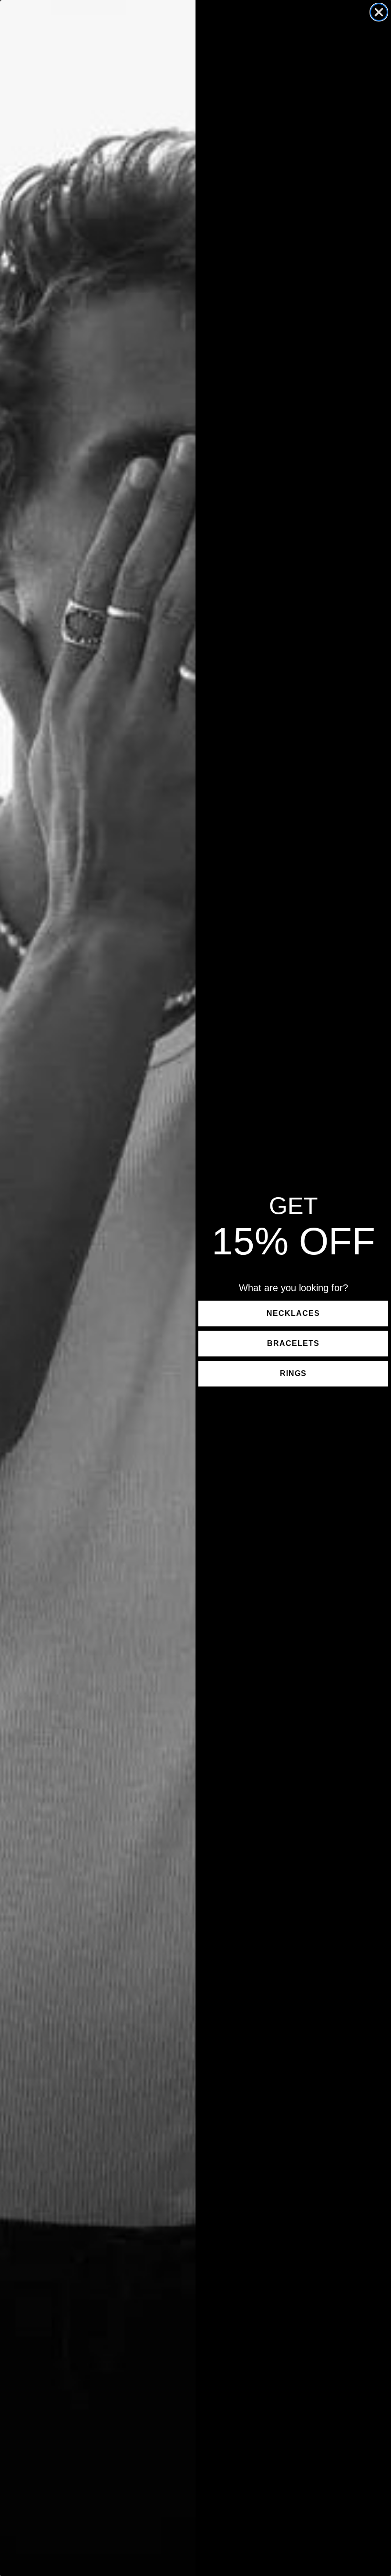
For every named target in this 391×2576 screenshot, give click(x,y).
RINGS (293, 1373)
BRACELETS (293, 1343)
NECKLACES (293, 1313)
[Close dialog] (379, 12)
